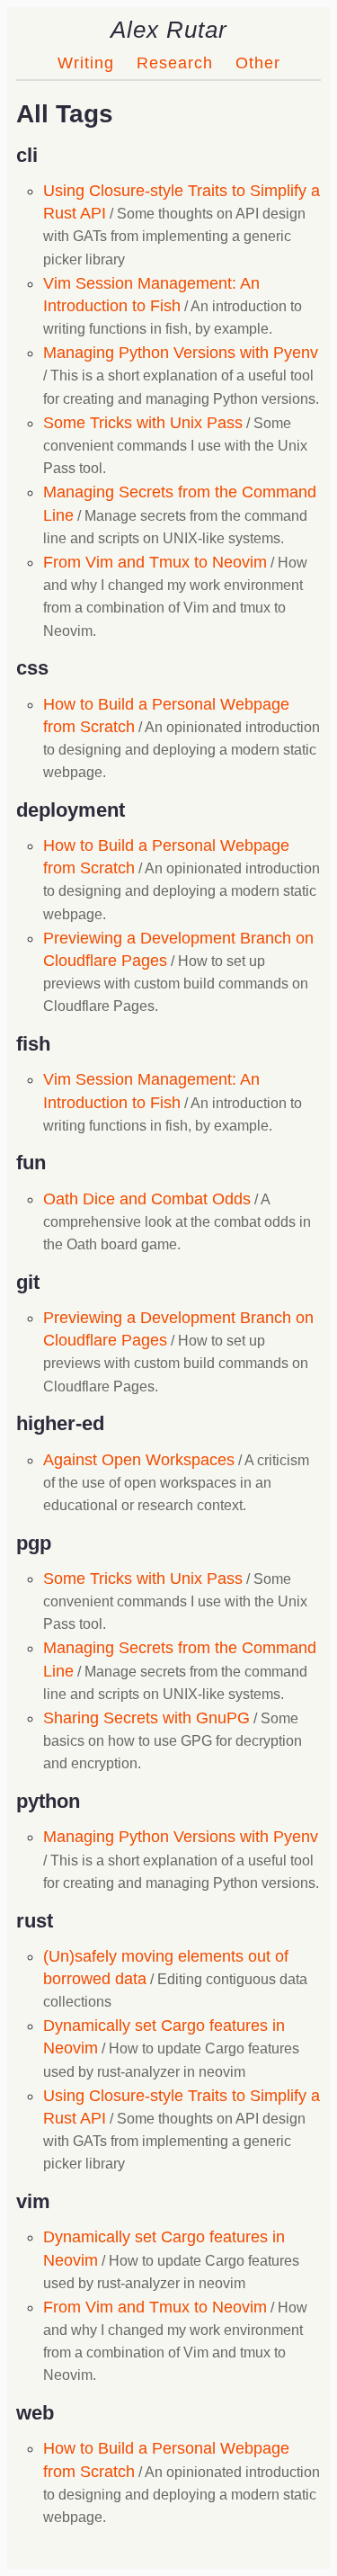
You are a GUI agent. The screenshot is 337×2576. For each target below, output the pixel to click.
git (28, 1282)
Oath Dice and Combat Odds (147, 1199)
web (35, 2413)
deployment (71, 810)
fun (31, 1163)
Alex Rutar (169, 30)
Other (258, 63)
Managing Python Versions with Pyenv (181, 353)
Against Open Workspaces (139, 1460)
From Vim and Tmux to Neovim (155, 562)
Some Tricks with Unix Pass (143, 423)
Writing (86, 63)
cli (27, 155)
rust (35, 1921)
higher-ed (60, 1423)
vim (33, 2201)
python (48, 1801)
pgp (34, 1543)
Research (175, 63)
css (32, 668)
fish (33, 1044)
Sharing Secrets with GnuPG (146, 1718)
